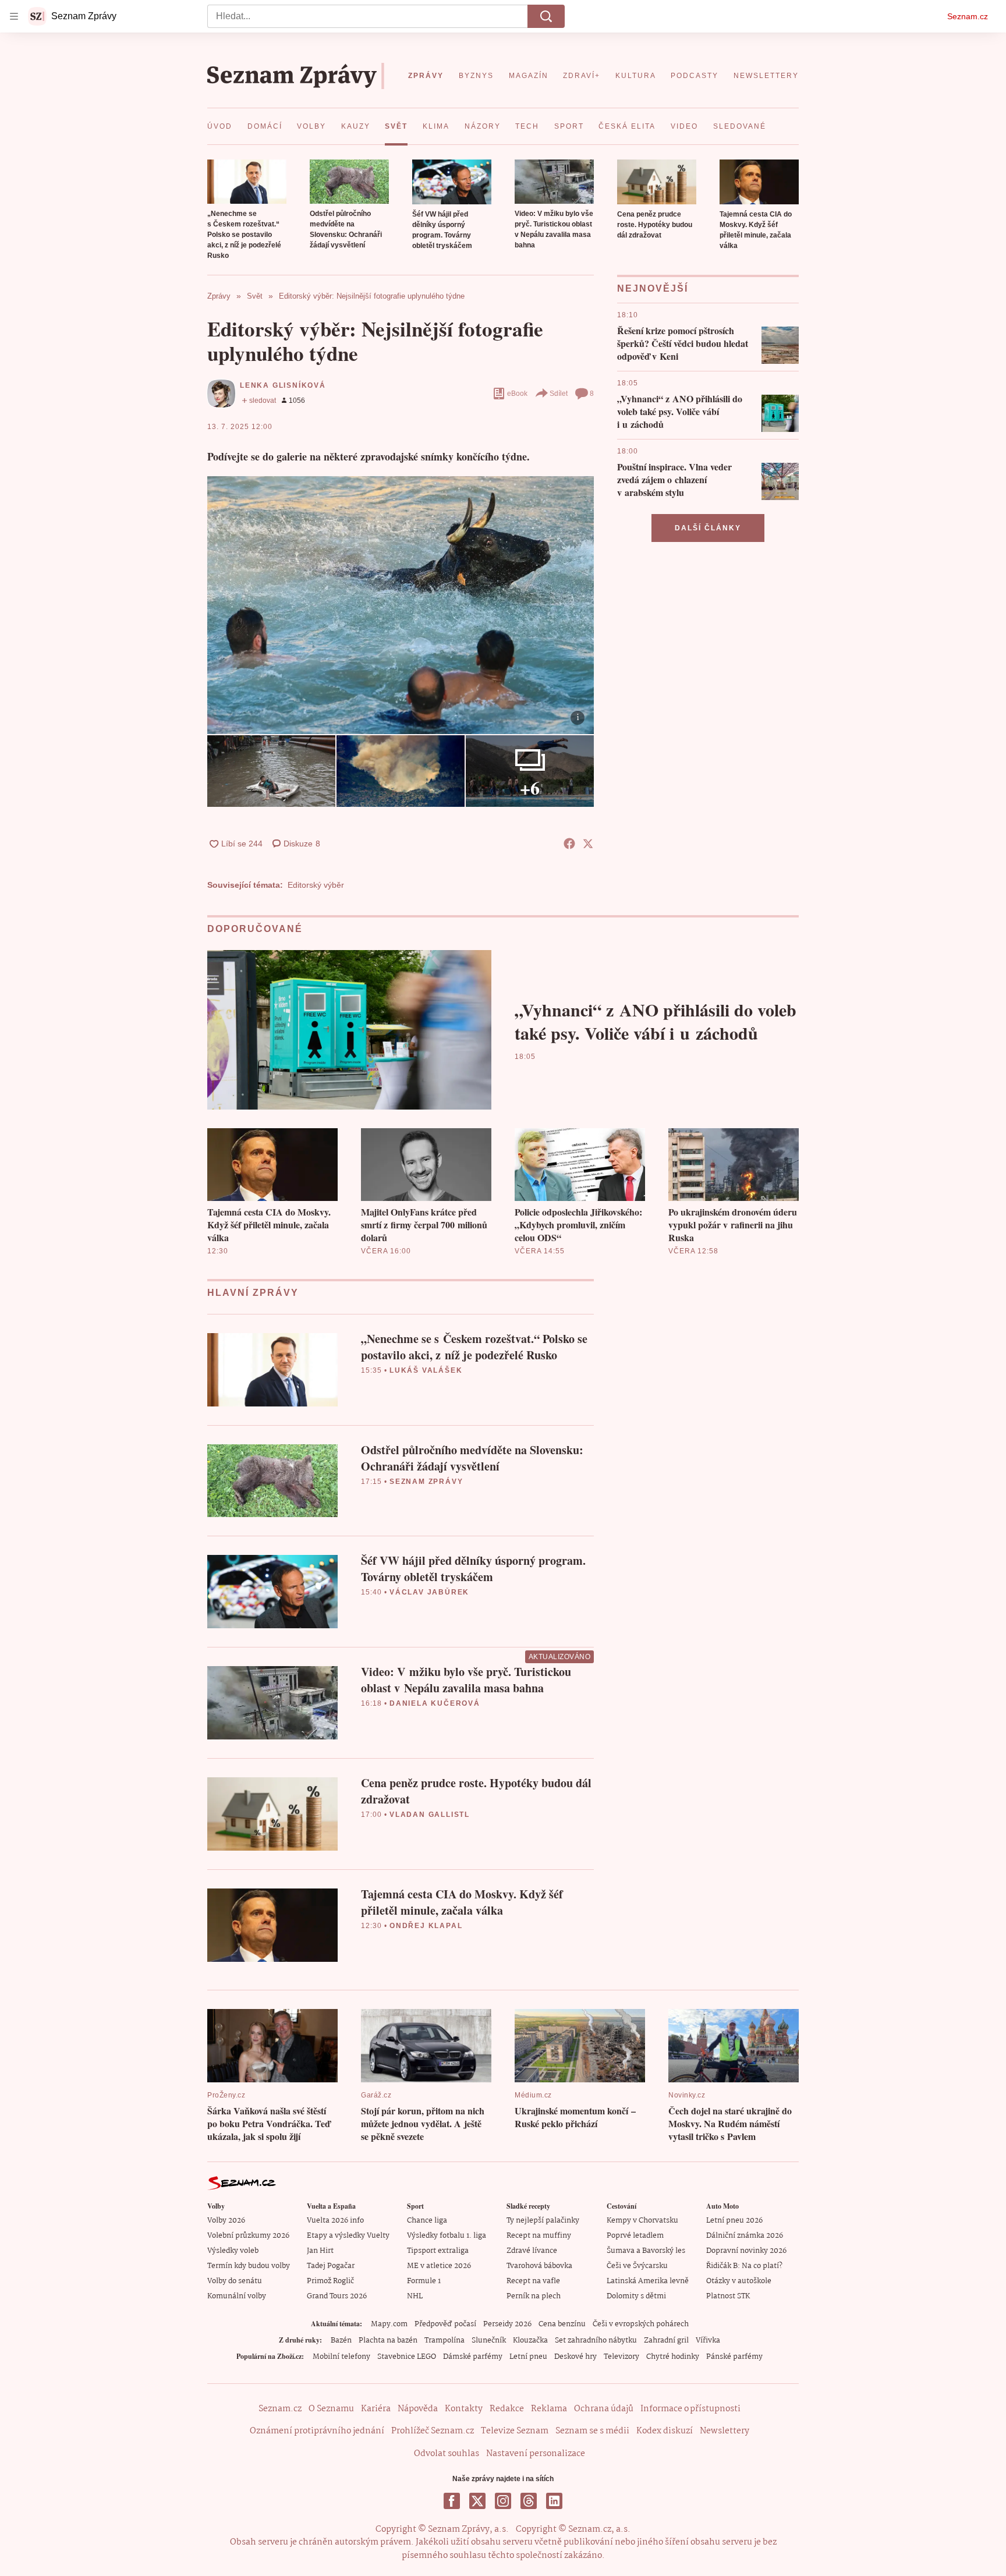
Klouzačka (530, 2341)
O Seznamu (331, 2409)
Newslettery (725, 2431)
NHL (415, 2296)
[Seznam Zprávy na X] (477, 2501)
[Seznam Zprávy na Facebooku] (452, 2501)
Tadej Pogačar (331, 2266)
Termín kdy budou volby (249, 2266)
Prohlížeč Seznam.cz (433, 2431)
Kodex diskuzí (665, 2431)
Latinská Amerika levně (648, 2281)
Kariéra (376, 2409)
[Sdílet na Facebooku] (569, 844)
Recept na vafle (533, 2281)
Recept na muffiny (539, 2236)
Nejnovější (653, 288)
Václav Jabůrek (429, 1592)
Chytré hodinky (673, 2357)
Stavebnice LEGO (407, 2357)
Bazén (341, 2341)
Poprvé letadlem (635, 2236)
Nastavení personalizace (536, 2454)
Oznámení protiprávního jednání (317, 2431)
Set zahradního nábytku (596, 2341)
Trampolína (444, 2341)
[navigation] (14, 16)
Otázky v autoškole (739, 2281)
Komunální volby (237, 2296)
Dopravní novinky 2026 (746, 2251)
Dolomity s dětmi (636, 2296)
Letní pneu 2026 (734, 2221)
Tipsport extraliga (438, 2251)
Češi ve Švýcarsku (637, 2266)
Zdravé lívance (532, 2251)
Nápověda (418, 2409)
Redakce (507, 2409)
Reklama (549, 2409)
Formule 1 (424, 2281)
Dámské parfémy (473, 2357)
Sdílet (559, 394)
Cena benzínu (562, 2324)
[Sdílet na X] (588, 844)
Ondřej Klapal (426, 1926)
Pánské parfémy (734, 2357)
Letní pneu (528, 2357)
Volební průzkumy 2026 (248, 2236)
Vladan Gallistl (430, 1815)
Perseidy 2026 (507, 2324)
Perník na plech (534, 2296)
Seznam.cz (968, 16)
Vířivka (708, 2341)
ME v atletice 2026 (439, 2266)
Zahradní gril (666, 2341)
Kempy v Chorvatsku (642, 2221)
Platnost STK (728, 2296)
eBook (517, 394)
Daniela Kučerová (435, 1703)
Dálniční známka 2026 (745, 2236)
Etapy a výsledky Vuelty (348, 2236)
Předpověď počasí (445, 2324)
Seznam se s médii (592, 2431)
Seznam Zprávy (426, 1482)
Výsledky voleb (233, 2251)
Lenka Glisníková (283, 385)
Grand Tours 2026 (337, 2296)
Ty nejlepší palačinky (543, 2221)
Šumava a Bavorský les (646, 2251)
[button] (247, 182)
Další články (708, 528)
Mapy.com (389, 2324)
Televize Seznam (515, 2431)
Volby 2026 (226, 2221)
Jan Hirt (320, 2251)
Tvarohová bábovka (539, 2266)
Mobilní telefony (341, 2357)
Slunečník (489, 2341)
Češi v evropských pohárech (641, 2324)
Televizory (621, 2357)
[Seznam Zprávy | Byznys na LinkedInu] (554, 2501)
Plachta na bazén (388, 2341)
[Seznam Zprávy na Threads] (529, 2501)
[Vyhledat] (546, 16)
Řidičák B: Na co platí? (744, 2266)
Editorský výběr (316, 885)
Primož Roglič (330, 2281)
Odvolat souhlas (447, 2454)
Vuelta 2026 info (335, 2221)
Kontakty (464, 2409)
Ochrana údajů (604, 2409)
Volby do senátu (235, 2281)
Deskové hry (575, 2357)
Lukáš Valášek (426, 1370)
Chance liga (427, 2221)
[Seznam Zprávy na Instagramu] (503, 2501)
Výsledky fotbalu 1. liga (447, 2236)
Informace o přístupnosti (690, 2409)
